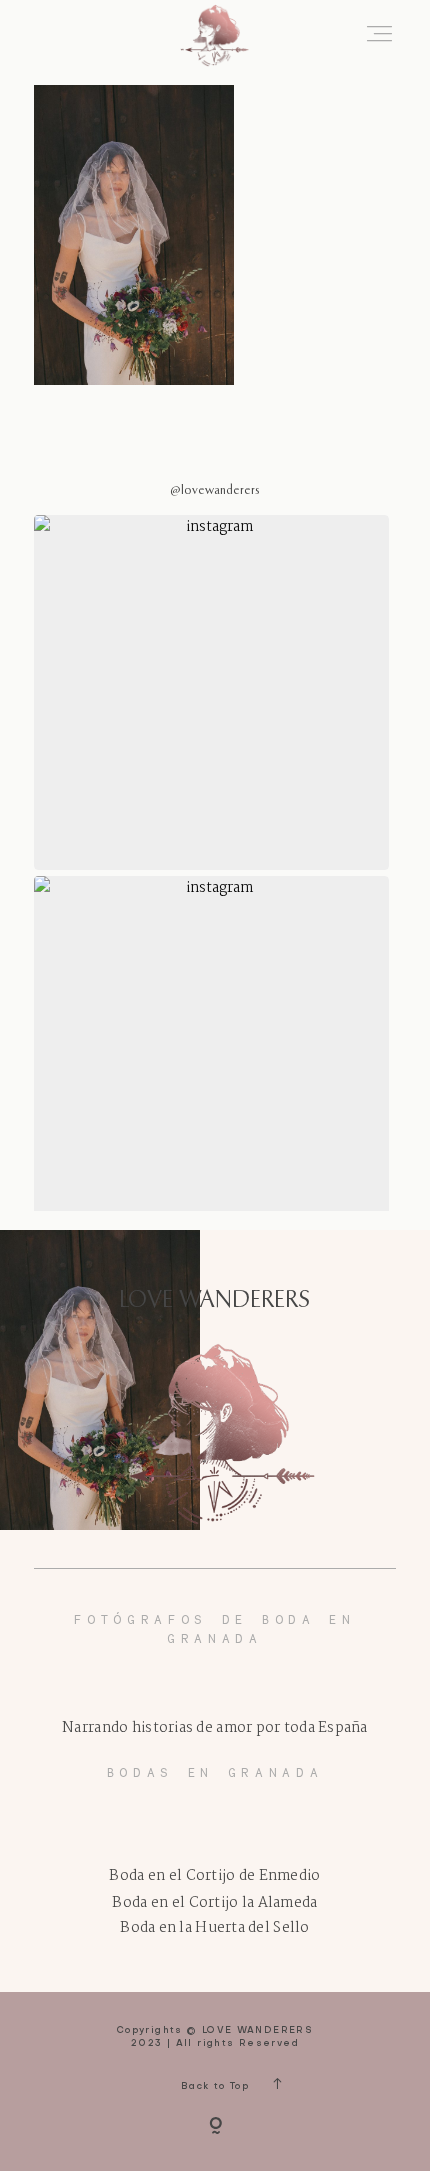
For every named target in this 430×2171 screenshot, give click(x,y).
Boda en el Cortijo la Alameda (214, 1903)
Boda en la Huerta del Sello (214, 1928)
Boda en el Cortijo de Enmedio (214, 1876)
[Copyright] (215, 2127)
